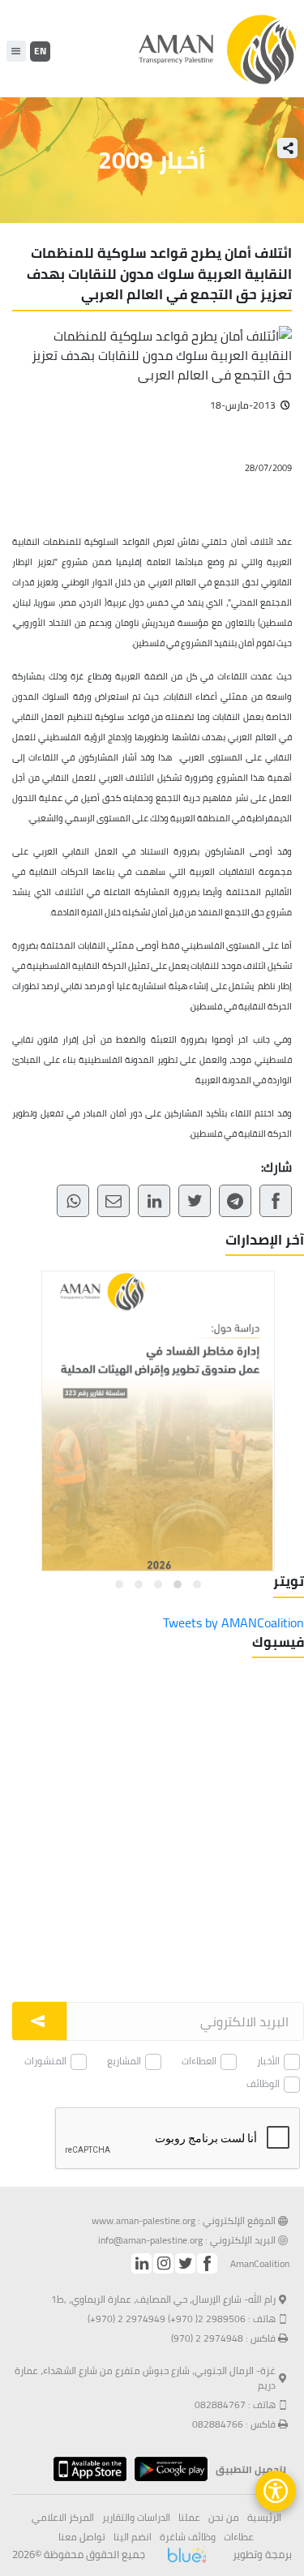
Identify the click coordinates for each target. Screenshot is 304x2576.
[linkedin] (141, 2263)
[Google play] (167, 2469)
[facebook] (207, 2263)
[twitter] (185, 2263)
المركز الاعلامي (63, 2518)
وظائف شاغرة (188, 2537)
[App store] (86, 2469)
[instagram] (163, 2263)
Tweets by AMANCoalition (233, 1622)
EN (40, 51)
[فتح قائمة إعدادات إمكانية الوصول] (276, 2491)
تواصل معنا (82, 2537)
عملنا (189, 2518)
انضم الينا (133, 2537)
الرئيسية (264, 2518)
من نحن (224, 2518)
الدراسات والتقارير (136, 2518)
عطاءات (239, 2537)
